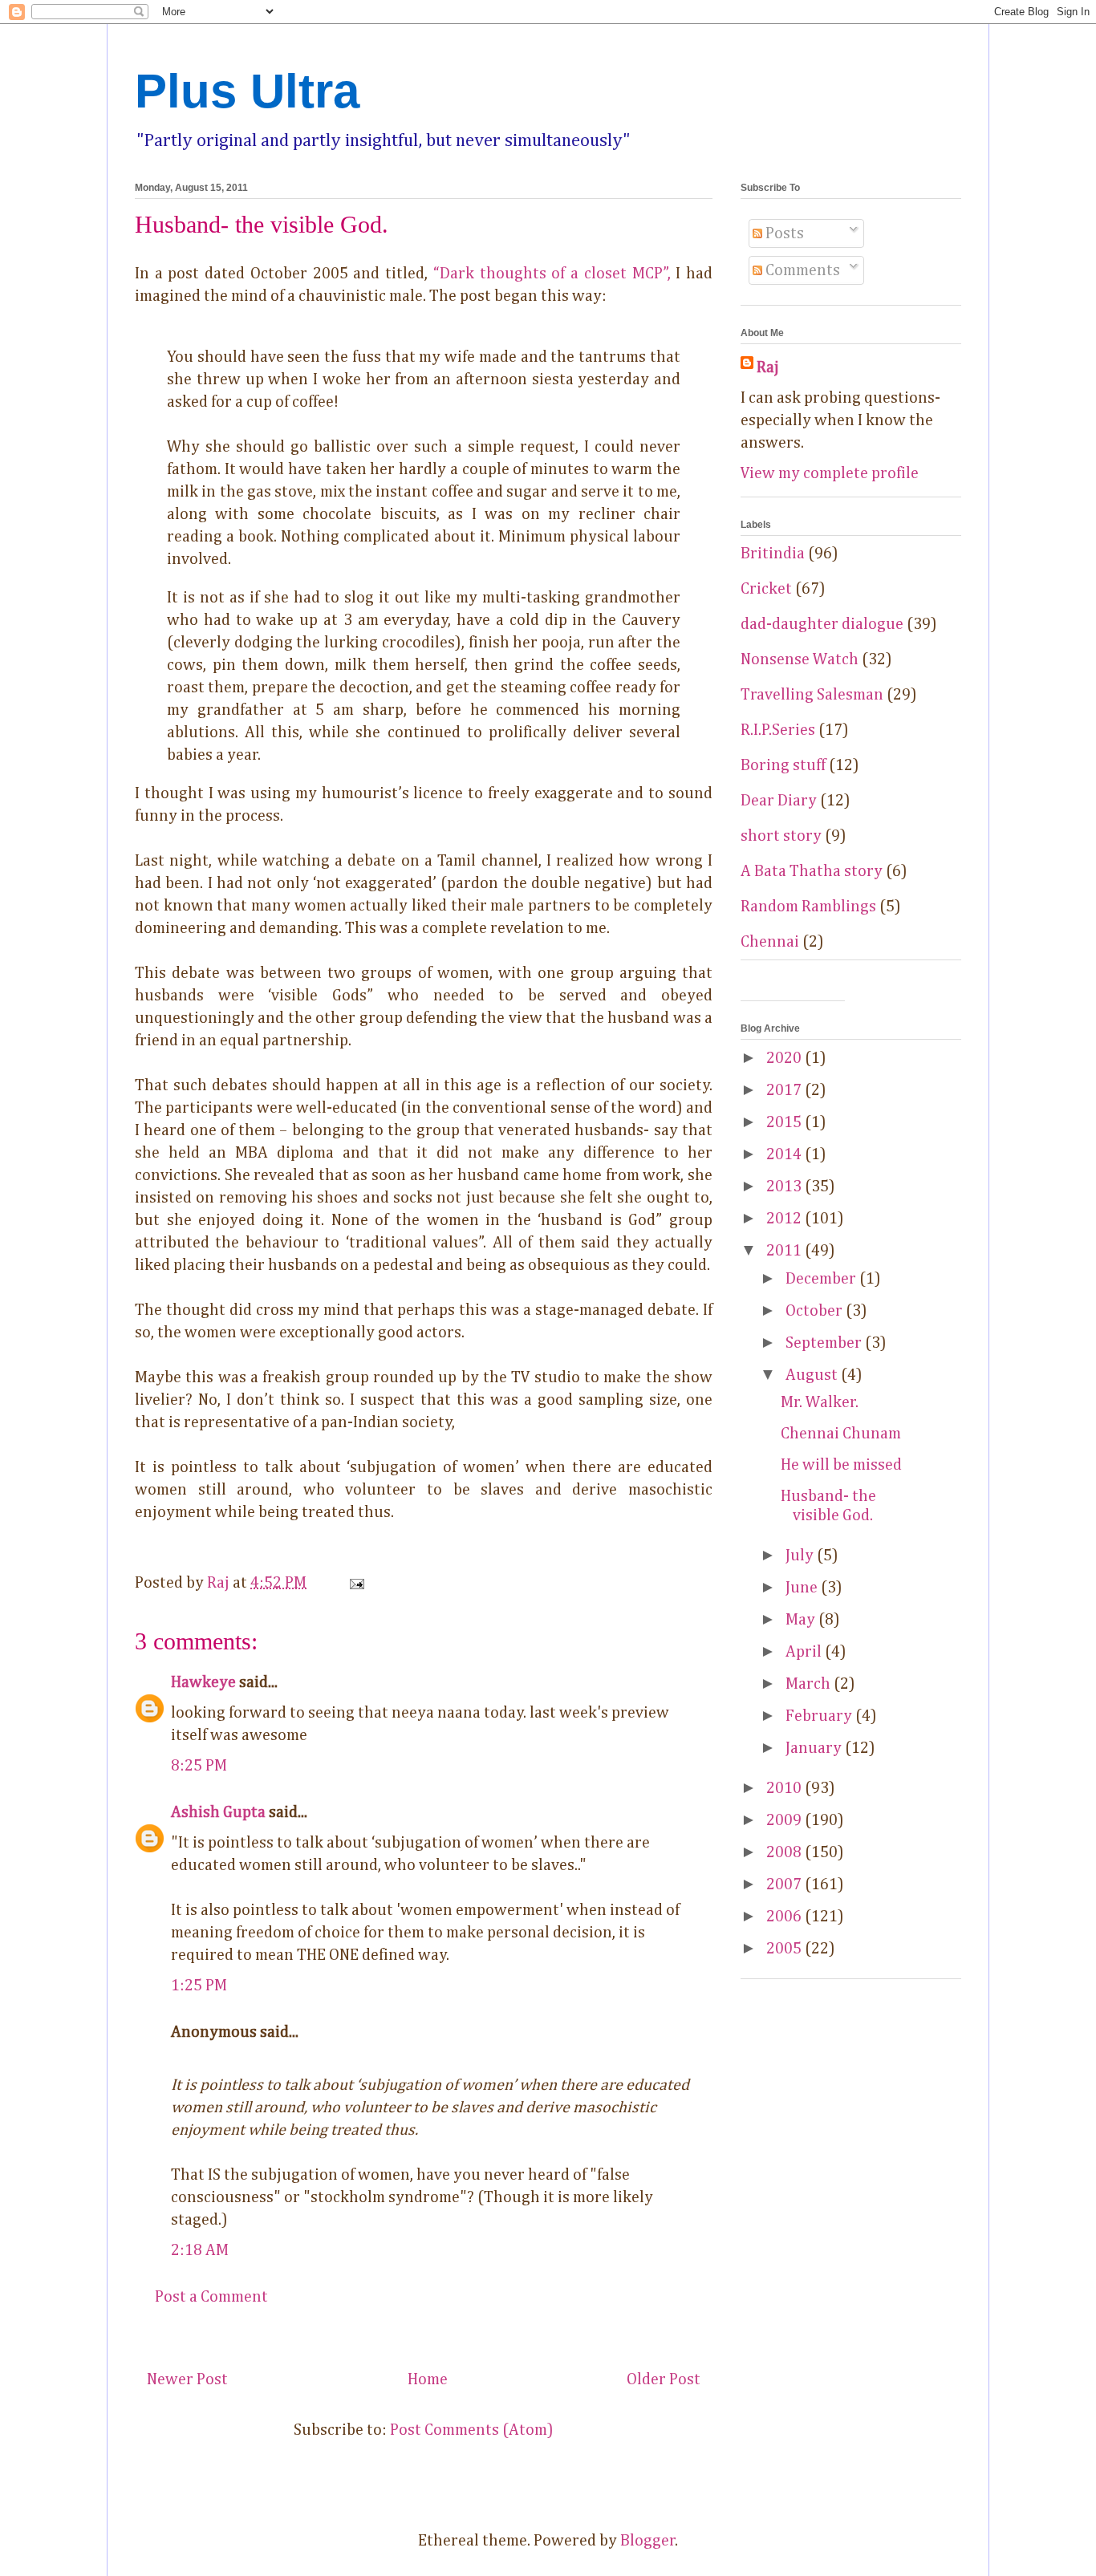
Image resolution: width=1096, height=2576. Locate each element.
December (822, 1279)
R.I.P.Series (778, 730)
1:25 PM (199, 1986)
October (816, 1311)
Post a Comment (211, 2297)
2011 (785, 1251)
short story (781, 836)
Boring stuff (783, 765)
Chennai (770, 942)
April (805, 1652)
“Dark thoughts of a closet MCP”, (552, 274)
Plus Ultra (247, 91)
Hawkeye (203, 1682)
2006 (785, 1917)
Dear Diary (779, 801)
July (801, 1556)
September (825, 1343)
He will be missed (841, 1465)
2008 (785, 1852)
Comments (801, 270)
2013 (785, 1187)
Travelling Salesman (812, 695)
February (820, 1716)
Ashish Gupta (218, 1812)
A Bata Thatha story (812, 871)
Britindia (773, 554)
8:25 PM (199, 1766)
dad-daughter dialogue (822, 624)
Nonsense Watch (800, 659)
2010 (785, 1788)
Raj (768, 367)
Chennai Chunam (841, 1434)
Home (428, 2379)
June (803, 1588)
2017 (785, 1090)
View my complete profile (830, 473)
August (813, 1375)
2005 (785, 1949)
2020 (785, 1058)
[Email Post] (355, 1583)
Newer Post (187, 2379)
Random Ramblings (808, 907)
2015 (785, 1122)
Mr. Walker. (820, 1402)
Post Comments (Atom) (472, 2430)
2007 (785, 1884)
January (815, 1748)
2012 (785, 1219)
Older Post (664, 2379)
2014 (785, 1154)
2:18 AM (200, 2250)
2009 (785, 1820)
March (810, 1684)
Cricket (766, 589)
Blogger (648, 2541)
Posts (783, 233)
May (802, 1620)
